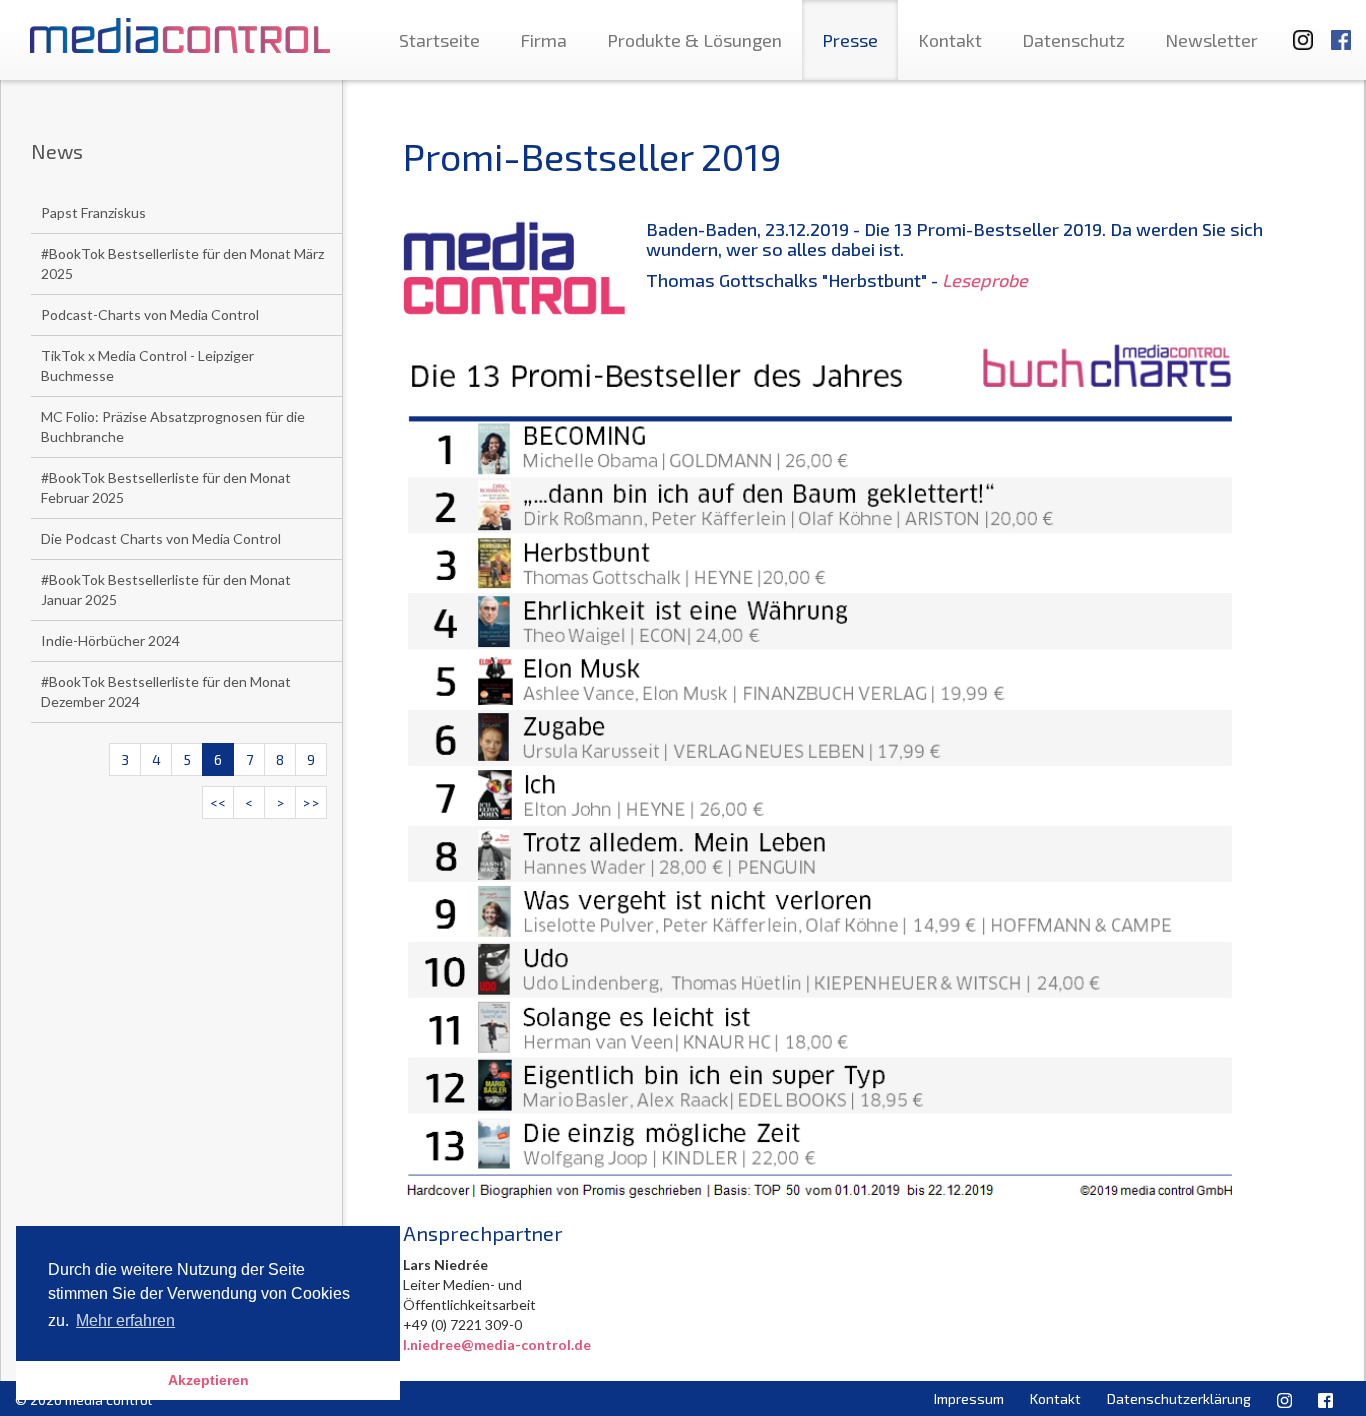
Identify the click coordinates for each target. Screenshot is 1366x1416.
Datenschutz (1073, 40)
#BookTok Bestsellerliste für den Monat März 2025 (182, 263)
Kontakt (950, 40)
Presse (850, 40)
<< (218, 802)
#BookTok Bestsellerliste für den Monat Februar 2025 (166, 487)
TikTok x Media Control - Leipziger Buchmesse (147, 365)
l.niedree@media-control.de (497, 1344)
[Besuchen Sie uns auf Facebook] (1341, 30)
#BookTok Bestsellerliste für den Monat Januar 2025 (166, 589)
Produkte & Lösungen (694, 40)
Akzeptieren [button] (208, 1380)
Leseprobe (985, 280)
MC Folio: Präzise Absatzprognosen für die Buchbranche (173, 426)
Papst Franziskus (93, 212)
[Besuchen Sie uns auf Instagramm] (1297, 30)
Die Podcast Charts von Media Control (161, 538)
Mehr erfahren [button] (125, 1320)
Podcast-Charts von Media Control (150, 314)
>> (311, 802)
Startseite (439, 40)
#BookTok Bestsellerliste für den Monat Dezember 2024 (166, 691)
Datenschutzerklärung (1179, 1398)
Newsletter (1211, 40)
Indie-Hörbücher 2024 (110, 640)
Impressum (969, 1398)
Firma (543, 40)
